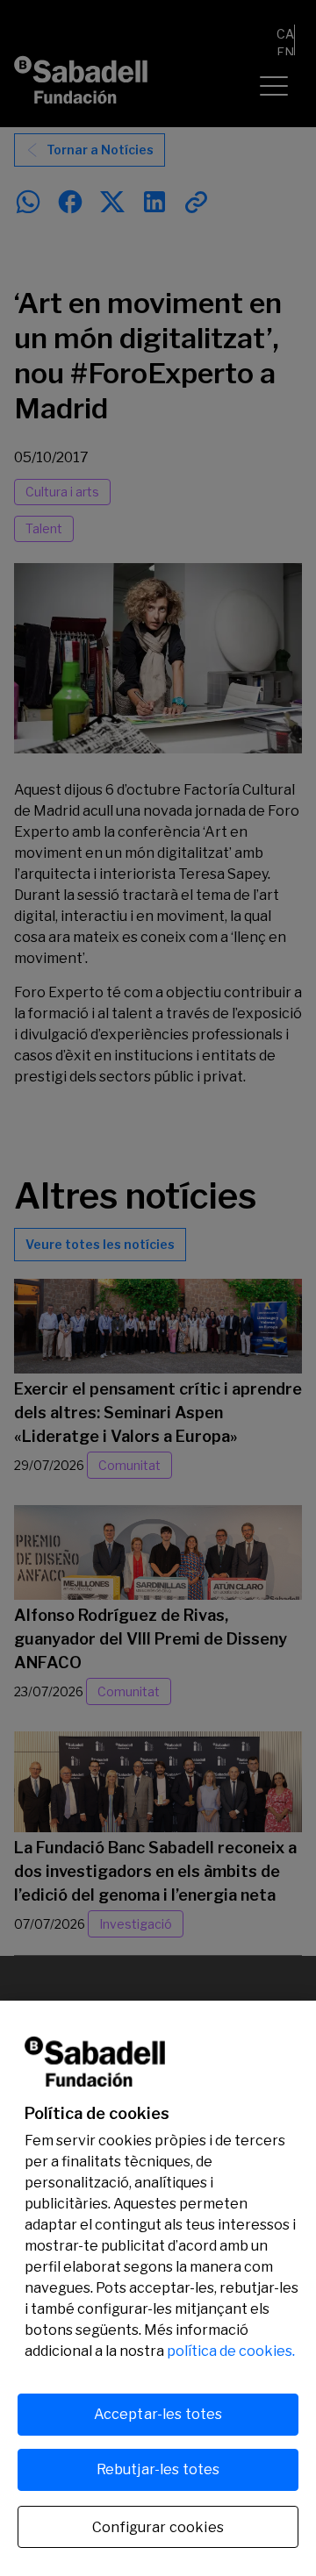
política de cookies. (231, 2351)
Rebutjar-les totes (158, 2469)
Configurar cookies (158, 2527)
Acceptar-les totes (158, 2414)
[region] (158, 2288)
